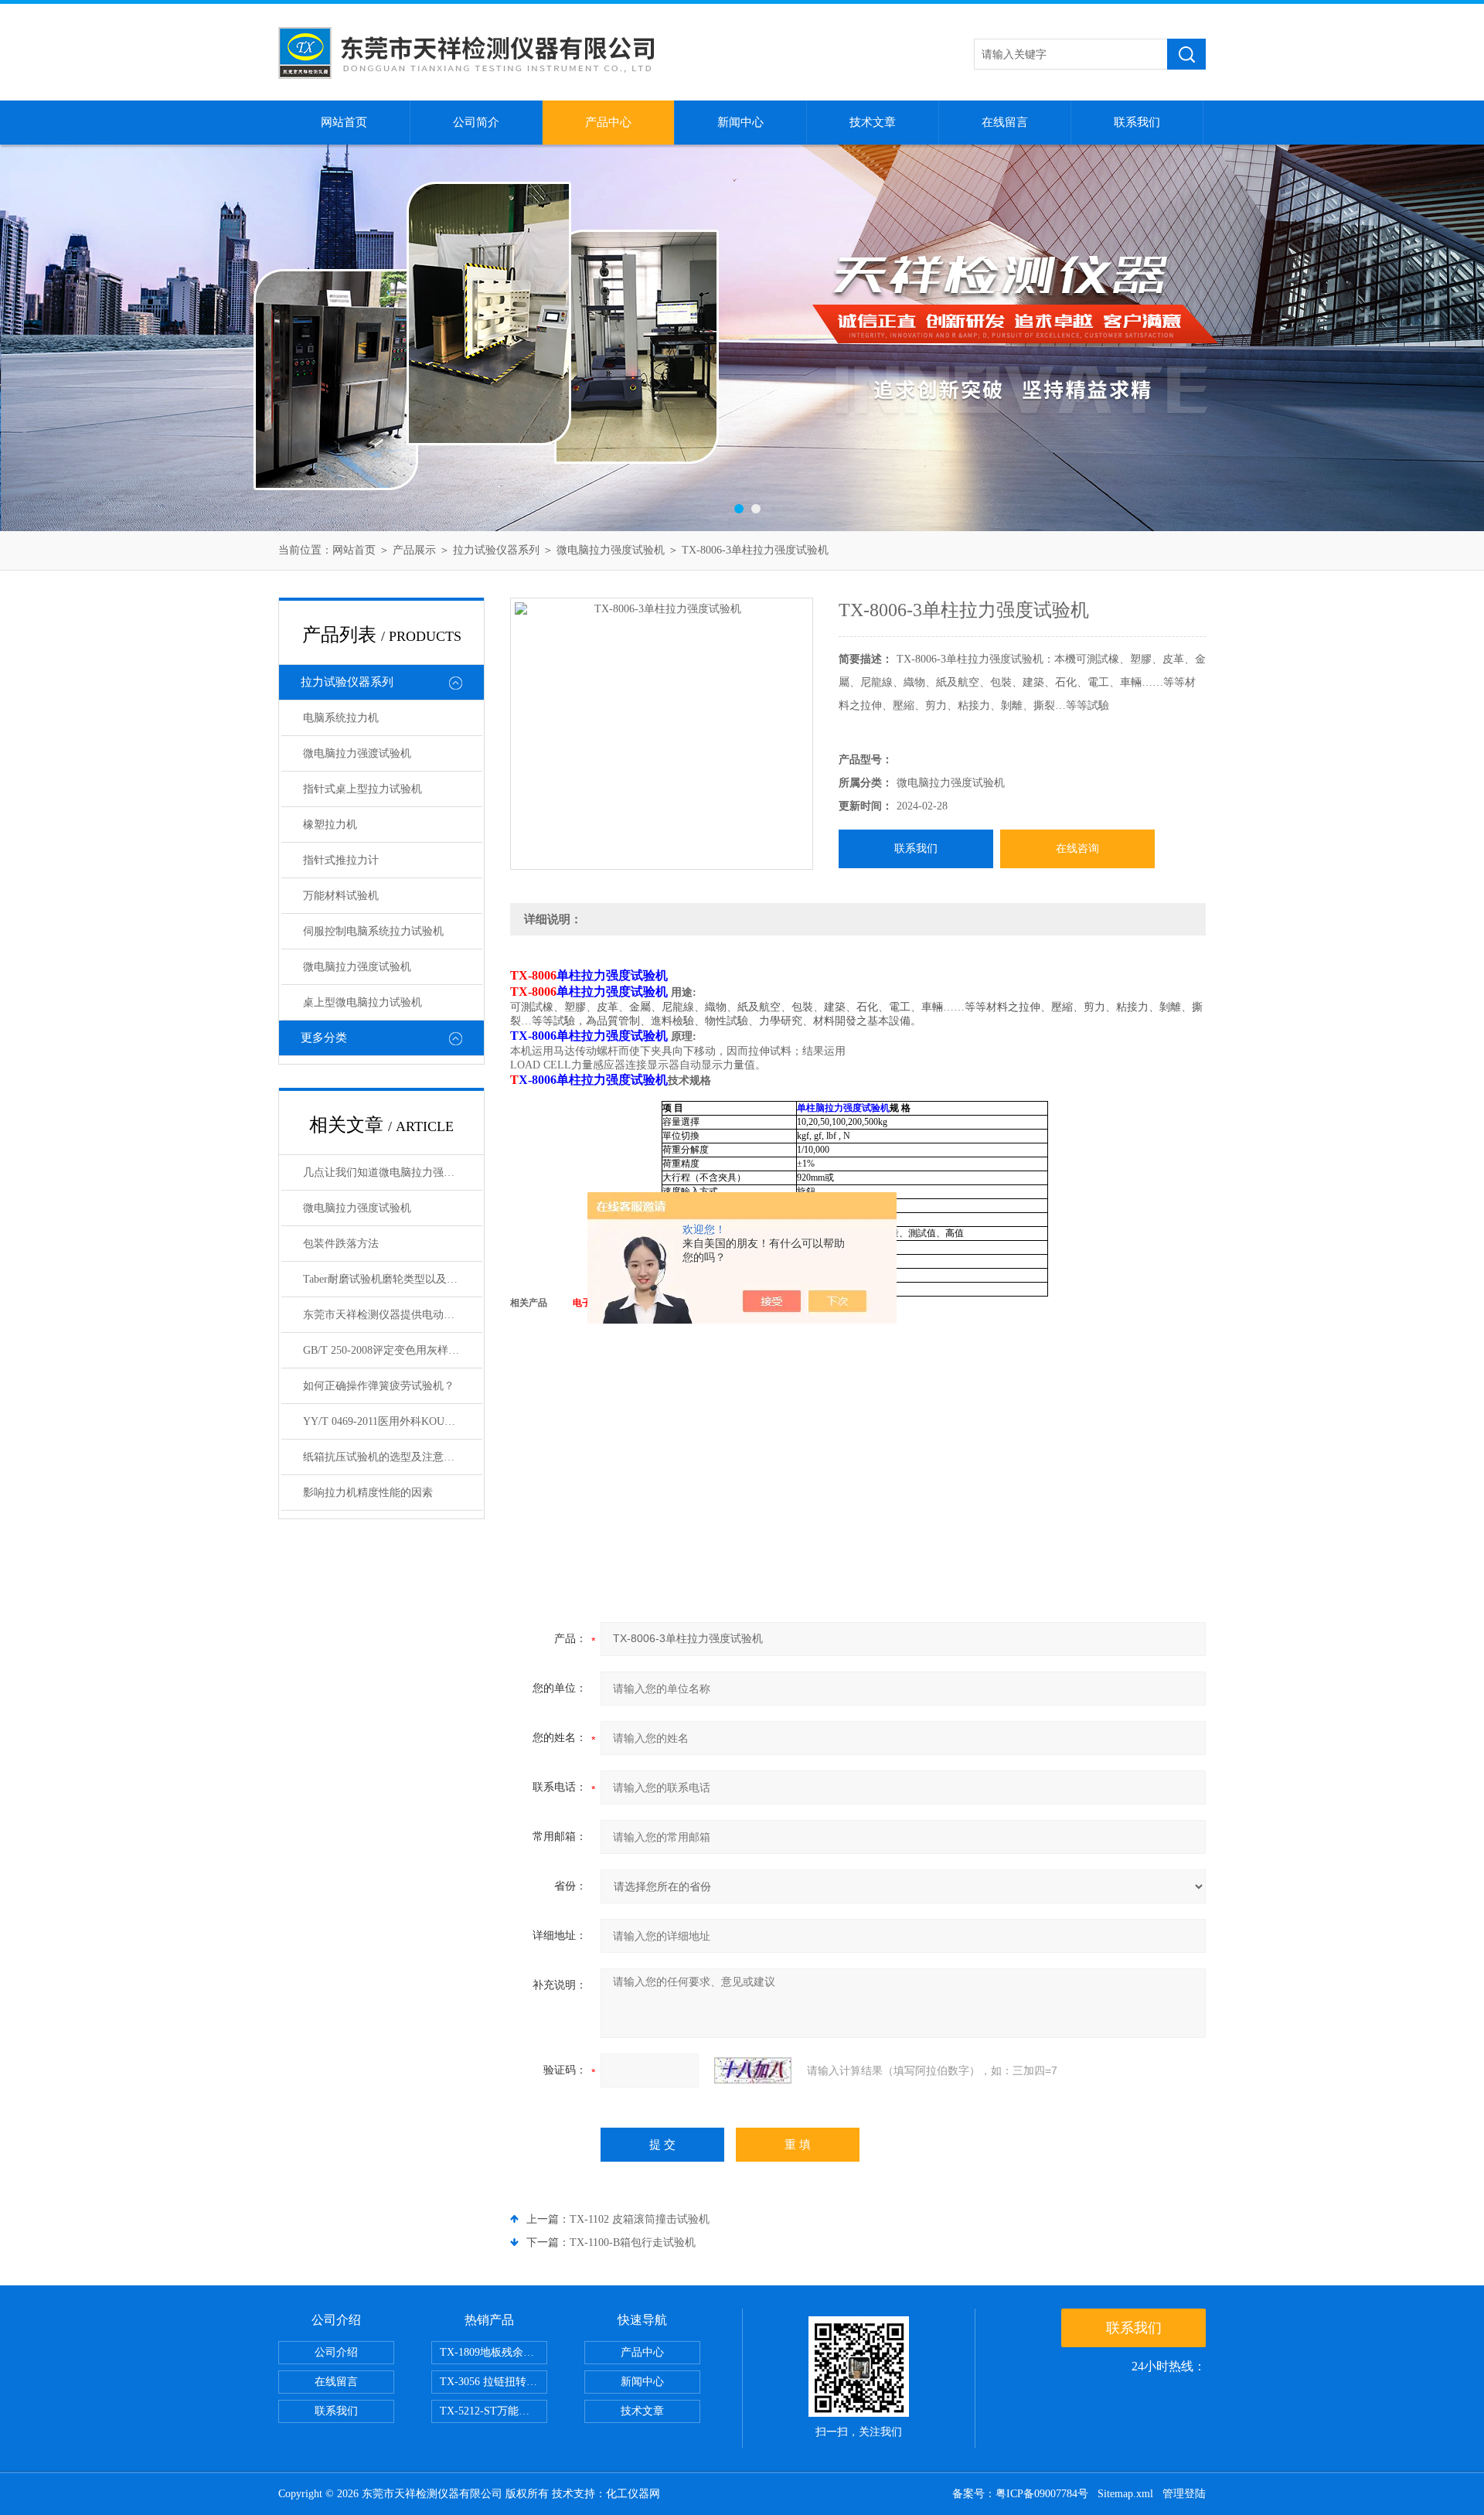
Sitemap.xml (1125, 2494)
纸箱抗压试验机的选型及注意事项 (384, 1457)
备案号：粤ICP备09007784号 (1020, 2494)
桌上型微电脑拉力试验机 (362, 1002)
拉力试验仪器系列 (496, 550)
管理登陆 (1184, 2494)
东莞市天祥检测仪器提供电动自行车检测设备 (393, 1315)
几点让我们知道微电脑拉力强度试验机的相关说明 (393, 1172)
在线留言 (1005, 122)
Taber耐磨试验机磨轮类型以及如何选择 (393, 1279)
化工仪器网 (633, 2494)
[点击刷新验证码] (753, 2070)
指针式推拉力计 (341, 860)
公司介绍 (336, 2352)
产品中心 (608, 122)
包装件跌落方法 (341, 1244)
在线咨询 (1077, 849)
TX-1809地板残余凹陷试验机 (494, 2352)
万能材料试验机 (341, 896)
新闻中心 (740, 122)
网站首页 (344, 122)
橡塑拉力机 (330, 825)
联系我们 (1137, 122)
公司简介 (476, 122)
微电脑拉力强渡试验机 (357, 753)
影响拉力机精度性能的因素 (368, 1493)
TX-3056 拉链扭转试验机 (494, 2382)
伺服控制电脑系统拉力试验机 (373, 931)
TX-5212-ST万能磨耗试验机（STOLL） (494, 2411)
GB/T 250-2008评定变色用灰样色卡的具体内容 (393, 1350)
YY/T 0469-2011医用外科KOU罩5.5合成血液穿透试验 (393, 1421)
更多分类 (324, 1038)
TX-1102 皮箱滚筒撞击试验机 (640, 2219)
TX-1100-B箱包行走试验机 (633, 2242)
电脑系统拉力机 (341, 718)
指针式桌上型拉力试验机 (362, 789)
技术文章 (873, 122)
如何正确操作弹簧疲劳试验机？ (379, 1386)
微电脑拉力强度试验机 (611, 550)
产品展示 (414, 550)
